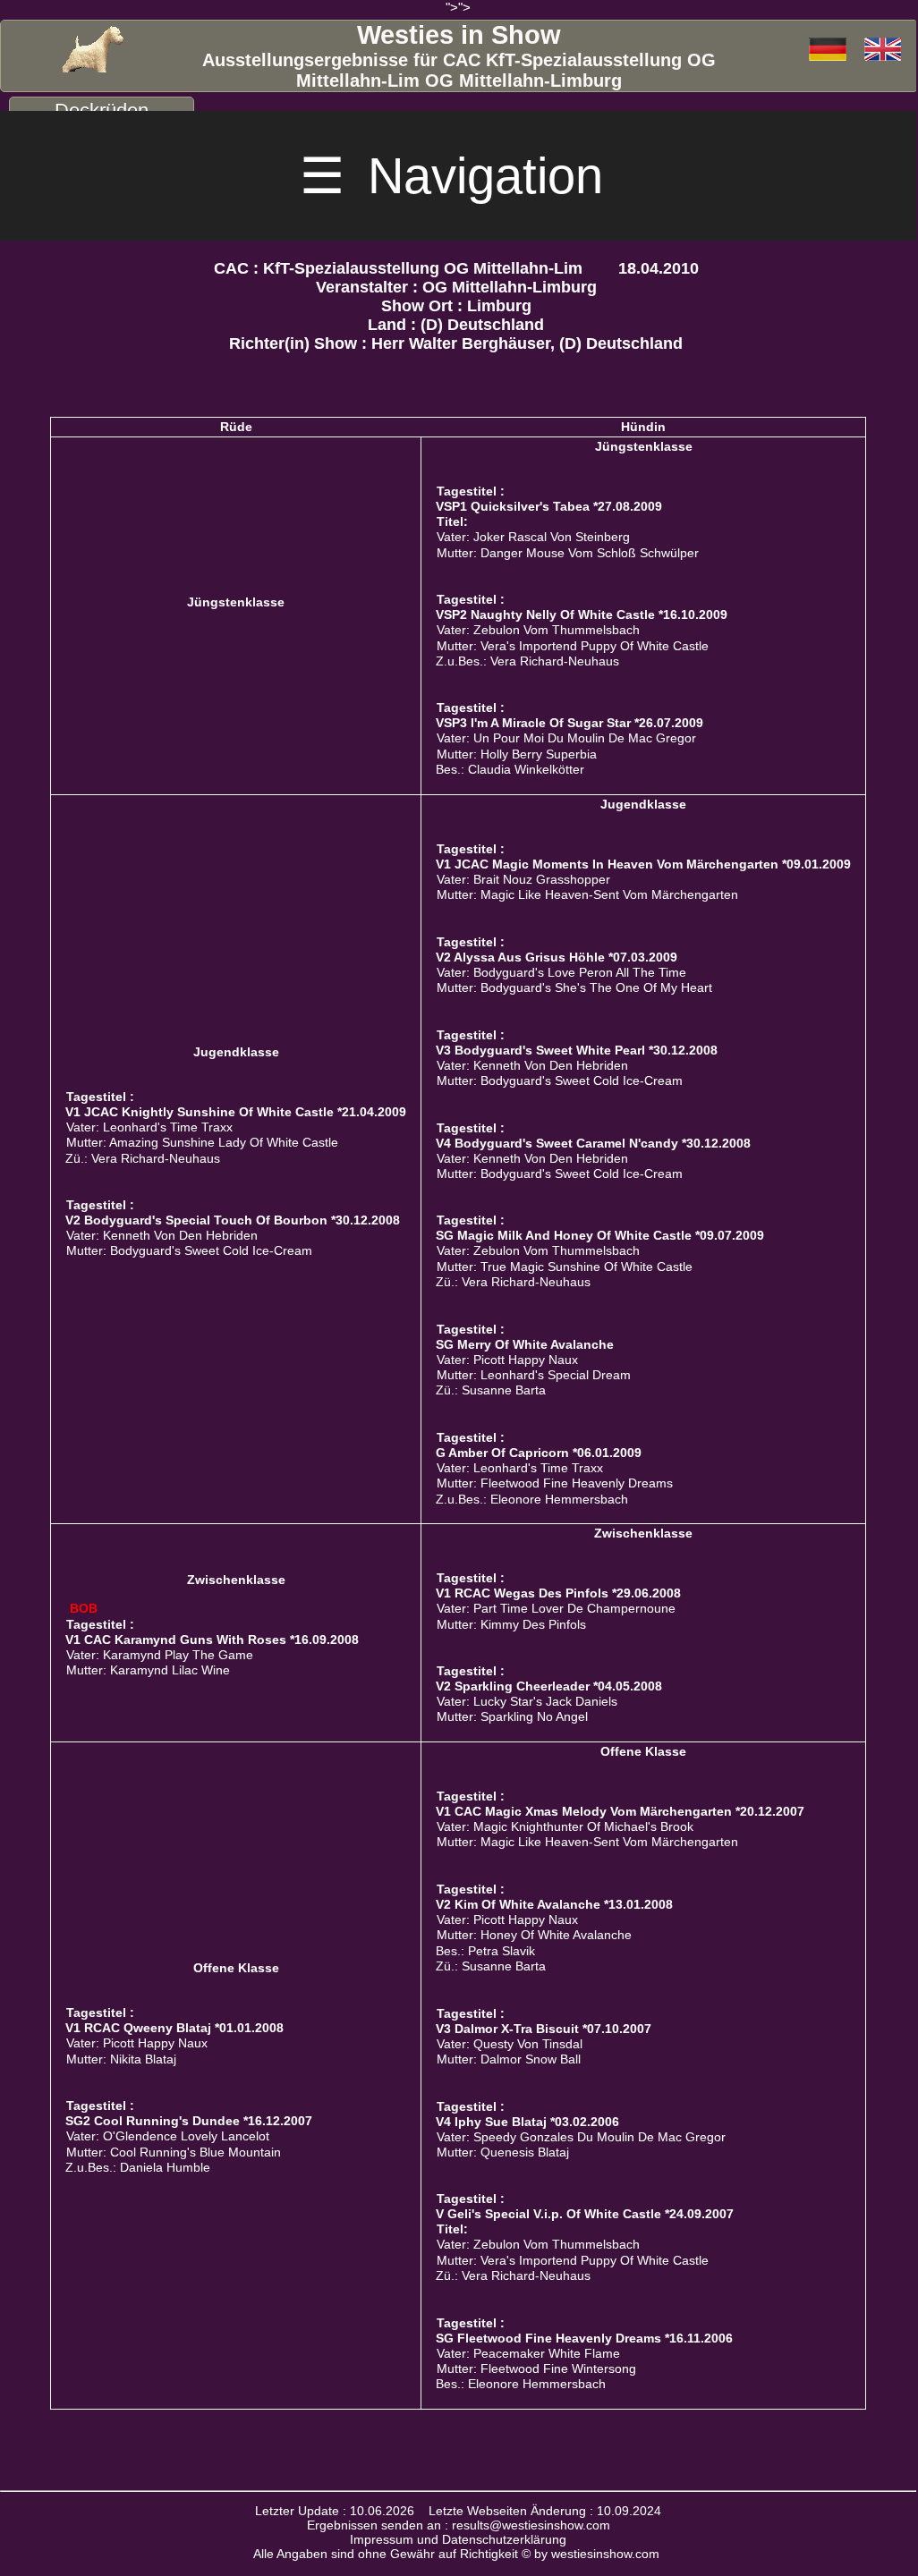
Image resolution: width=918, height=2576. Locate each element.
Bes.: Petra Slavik (485, 1951)
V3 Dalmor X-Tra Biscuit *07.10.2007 (544, 2029)
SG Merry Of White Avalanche (525, 1344)
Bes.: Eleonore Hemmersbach (521, 2384)
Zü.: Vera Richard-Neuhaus (143, 1159)
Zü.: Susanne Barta (491, 1390)
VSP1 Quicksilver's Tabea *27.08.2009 (549, 506)
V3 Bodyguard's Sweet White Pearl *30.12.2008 (577, 1050)
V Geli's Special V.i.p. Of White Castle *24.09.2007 (585, 2214)
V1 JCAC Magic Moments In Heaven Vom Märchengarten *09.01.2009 (643, 864)
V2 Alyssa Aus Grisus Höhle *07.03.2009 (557, 957)
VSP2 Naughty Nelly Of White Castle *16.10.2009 (582, 614)
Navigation (459, 176)
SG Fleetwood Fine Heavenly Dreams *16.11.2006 (584, 2338)
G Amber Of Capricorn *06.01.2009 (539, 1453)
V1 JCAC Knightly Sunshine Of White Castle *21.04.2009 (236, 1112)
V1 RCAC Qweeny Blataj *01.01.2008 (174, 2028)
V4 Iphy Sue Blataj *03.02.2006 (527, 2122)
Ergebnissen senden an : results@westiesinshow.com (459, 2525)
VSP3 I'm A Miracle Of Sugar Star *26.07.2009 (569, 723)
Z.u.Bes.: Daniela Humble (138, 2168)
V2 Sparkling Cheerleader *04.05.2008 (549, 1686)
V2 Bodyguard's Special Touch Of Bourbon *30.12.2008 (233, 1220)
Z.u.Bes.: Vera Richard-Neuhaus (527, 661)
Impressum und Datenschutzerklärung (458, 2539)
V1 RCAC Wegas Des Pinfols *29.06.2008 (558, 1593)
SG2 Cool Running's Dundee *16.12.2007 (189, 2121)
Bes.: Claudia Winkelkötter (510, 770)
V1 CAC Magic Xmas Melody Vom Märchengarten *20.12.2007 (620, 1811)
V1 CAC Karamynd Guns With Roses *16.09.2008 (212, 1640)
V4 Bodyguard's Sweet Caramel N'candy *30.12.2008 (593, 1143)
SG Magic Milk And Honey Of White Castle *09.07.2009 (600, 1235)
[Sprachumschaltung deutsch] (883, 51)
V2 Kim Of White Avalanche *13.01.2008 (554, 1904)
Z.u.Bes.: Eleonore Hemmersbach (532, 1500)
